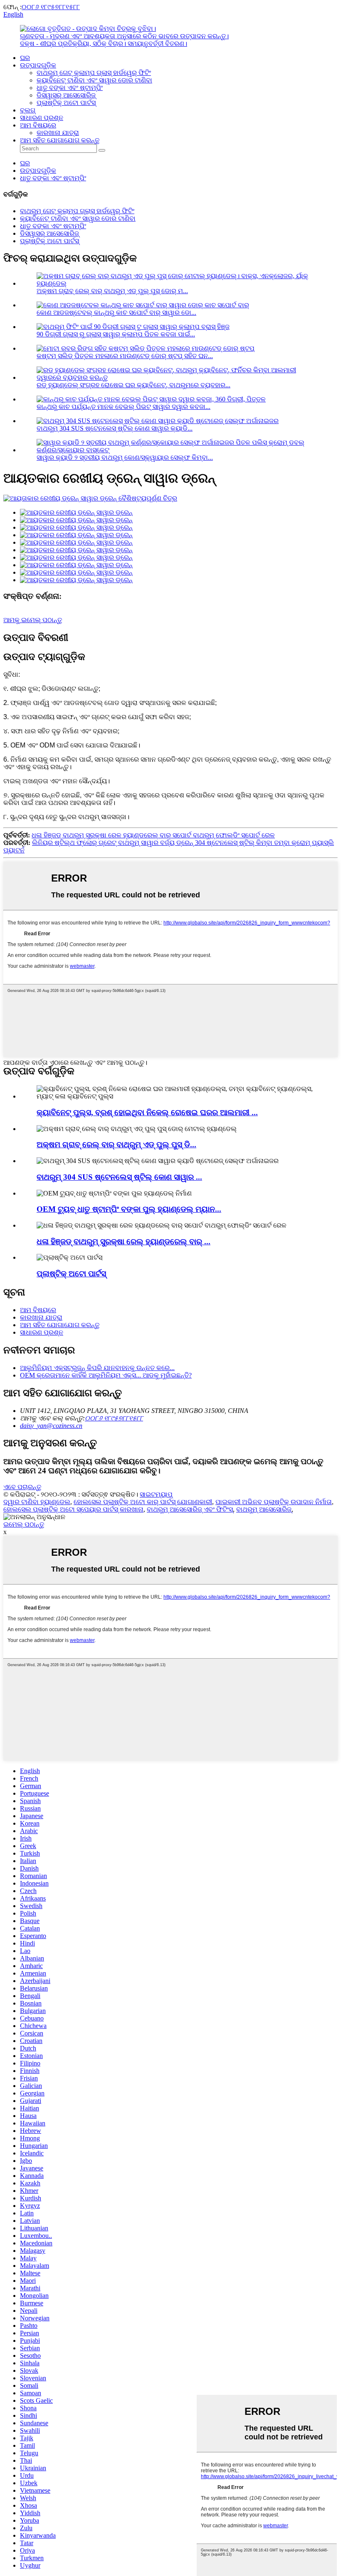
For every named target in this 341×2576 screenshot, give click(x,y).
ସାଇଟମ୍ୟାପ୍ (156, 1494)
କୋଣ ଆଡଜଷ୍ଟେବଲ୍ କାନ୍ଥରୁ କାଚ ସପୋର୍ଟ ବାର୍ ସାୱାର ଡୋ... (116, 313)
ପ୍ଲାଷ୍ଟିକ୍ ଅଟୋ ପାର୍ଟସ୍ (66, 103)
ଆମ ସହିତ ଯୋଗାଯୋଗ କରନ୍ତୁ (60, 140)
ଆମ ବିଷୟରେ (38, 125)
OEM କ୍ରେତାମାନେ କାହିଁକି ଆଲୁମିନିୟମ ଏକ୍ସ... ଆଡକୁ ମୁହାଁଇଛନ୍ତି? (106, 1375)
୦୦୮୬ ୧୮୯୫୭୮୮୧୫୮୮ (51, 7)
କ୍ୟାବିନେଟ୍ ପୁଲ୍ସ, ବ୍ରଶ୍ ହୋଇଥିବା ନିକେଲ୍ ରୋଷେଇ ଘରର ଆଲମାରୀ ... (147, 1112)
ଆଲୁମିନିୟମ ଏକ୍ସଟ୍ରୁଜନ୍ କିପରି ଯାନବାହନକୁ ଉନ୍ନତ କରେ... (97, 1368)
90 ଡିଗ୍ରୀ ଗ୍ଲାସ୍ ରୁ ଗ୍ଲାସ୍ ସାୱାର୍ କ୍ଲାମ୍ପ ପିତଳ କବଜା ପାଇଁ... (116, 334)
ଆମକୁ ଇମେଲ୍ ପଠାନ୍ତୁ (33, 620)
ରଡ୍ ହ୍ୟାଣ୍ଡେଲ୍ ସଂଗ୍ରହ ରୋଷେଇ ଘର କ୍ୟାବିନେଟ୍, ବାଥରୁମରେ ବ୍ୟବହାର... (133, 385)
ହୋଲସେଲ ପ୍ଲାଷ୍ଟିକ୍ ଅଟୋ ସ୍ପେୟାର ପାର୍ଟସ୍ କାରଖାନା (73, 1509)
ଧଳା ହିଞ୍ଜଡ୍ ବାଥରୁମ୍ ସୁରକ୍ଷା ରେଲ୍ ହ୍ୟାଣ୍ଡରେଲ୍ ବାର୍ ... (124, 1242)
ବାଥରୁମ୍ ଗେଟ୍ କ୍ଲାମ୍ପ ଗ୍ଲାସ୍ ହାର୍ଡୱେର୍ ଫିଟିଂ (94, 73)
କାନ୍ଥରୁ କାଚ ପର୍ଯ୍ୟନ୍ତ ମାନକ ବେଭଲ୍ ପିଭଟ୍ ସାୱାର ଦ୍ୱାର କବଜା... (124, 407)
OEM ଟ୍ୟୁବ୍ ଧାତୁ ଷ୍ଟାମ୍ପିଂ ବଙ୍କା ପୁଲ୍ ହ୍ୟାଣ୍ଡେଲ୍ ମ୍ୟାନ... (129, 1209)
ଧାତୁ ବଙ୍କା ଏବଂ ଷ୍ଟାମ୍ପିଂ (70, 88)
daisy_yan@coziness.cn (51, 1426)
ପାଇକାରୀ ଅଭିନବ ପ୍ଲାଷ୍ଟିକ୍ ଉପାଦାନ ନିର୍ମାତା (274, 1502)
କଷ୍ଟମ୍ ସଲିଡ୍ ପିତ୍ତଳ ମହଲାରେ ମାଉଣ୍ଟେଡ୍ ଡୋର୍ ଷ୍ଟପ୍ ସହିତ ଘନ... (125, 356)
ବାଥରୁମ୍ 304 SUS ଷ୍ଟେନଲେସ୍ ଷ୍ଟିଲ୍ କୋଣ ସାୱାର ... (119, 1177)
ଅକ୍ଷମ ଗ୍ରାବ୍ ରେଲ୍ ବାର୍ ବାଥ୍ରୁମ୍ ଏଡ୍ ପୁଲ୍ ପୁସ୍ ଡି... (116, 1145)
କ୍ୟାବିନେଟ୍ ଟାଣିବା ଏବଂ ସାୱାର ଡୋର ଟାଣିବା (94, 80)
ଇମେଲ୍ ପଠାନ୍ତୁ (24, 1524)
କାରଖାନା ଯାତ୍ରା (58, 133)
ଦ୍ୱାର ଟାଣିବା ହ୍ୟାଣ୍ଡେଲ (37, 1502)
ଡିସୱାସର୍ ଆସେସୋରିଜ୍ (66, 95)
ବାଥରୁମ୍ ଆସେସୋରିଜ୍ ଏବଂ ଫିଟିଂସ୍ (190, 1509)
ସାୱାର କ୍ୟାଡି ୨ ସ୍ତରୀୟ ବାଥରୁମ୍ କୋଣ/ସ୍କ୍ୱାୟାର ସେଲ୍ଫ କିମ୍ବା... (125, 457)
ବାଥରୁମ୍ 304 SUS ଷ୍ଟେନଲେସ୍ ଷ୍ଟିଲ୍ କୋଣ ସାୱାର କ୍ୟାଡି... (115, 428)
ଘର (25, 58)
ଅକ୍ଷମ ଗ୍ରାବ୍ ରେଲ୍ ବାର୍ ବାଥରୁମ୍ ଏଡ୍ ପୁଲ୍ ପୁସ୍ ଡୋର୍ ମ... (112, 291)
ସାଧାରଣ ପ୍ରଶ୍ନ (42, 118)
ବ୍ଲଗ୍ (28, 110)
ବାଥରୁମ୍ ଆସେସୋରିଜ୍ (264, 1509)
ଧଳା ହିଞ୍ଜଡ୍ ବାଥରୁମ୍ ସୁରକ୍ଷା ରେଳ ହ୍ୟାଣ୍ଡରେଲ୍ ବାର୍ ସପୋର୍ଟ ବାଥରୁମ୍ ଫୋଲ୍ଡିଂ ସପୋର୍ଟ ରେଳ (153, 835)
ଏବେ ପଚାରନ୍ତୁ (22, 1487)
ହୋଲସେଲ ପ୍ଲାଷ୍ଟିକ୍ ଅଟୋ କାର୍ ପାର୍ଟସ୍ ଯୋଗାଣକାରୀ (143, 1502)
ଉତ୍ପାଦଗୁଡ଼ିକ (38, 65)
